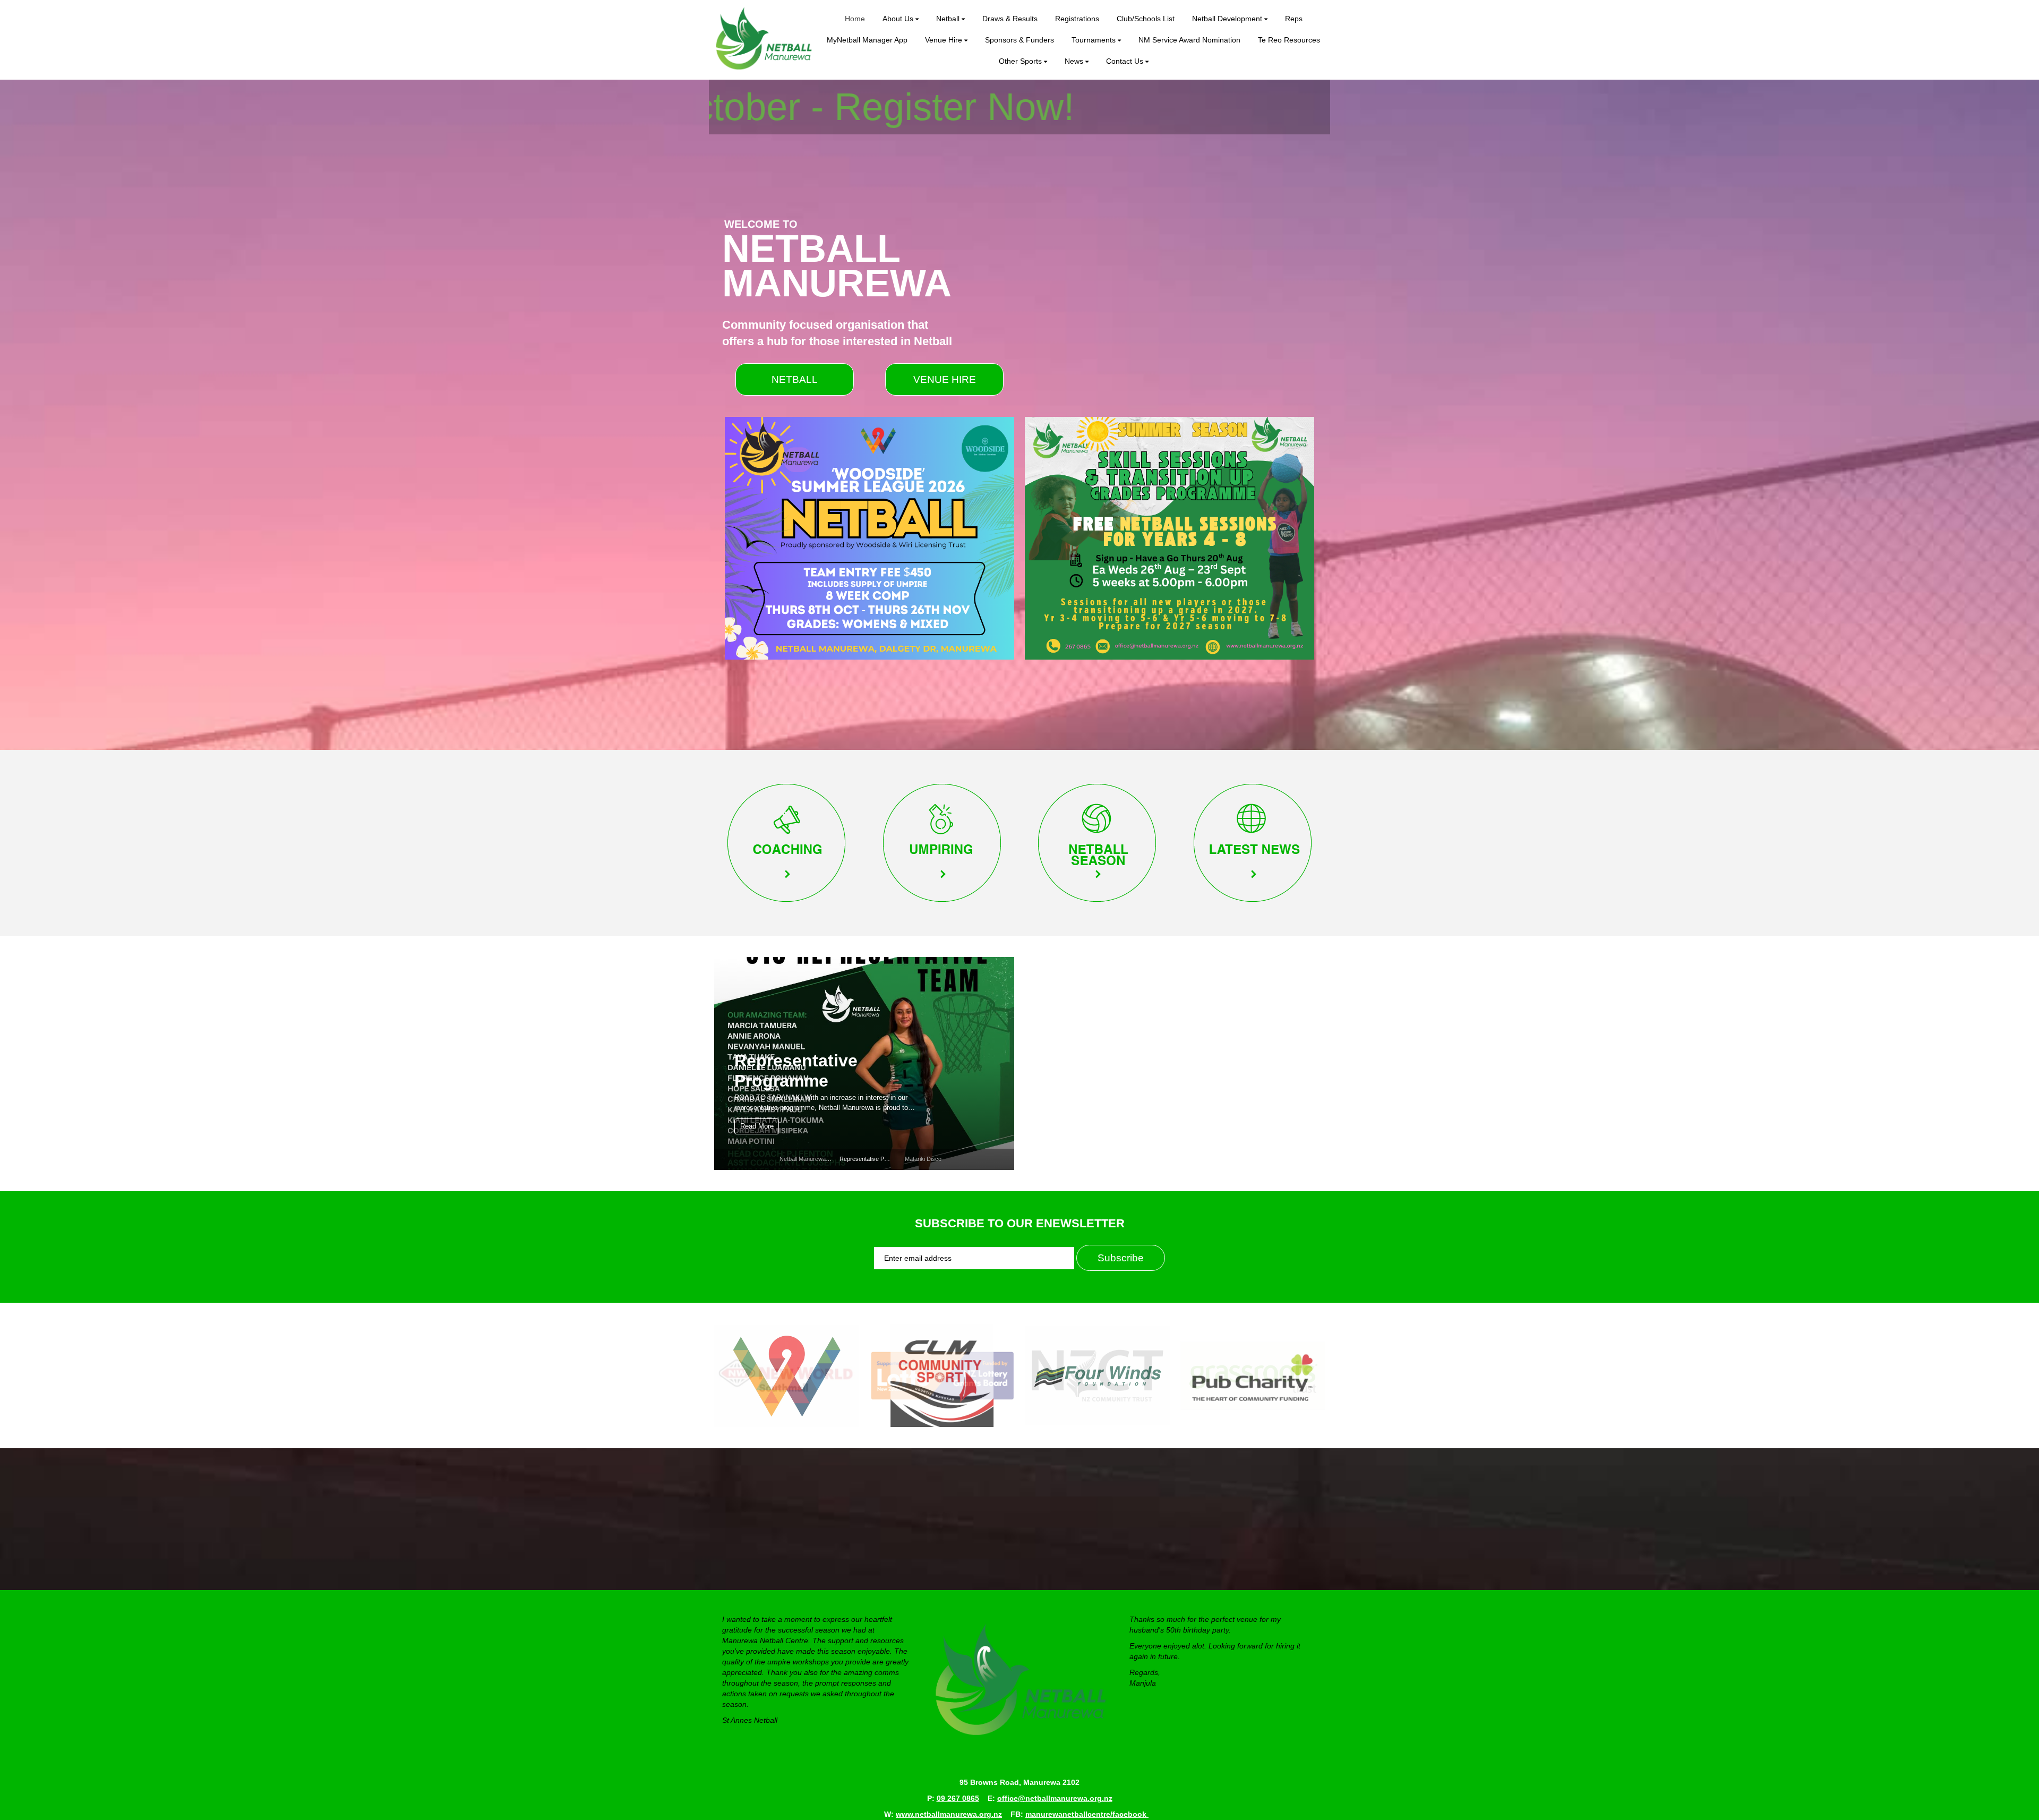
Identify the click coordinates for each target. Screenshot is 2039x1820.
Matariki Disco (793, 1081)
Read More (757, 1126)
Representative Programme (875, 1159)
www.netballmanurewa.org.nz (949, 1814)
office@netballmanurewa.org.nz (1055, 1798)
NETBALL (795, 379)
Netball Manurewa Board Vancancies (827, 1159)
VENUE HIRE (945, 379)
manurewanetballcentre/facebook (1087, 1814)
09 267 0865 (958, 1798)
